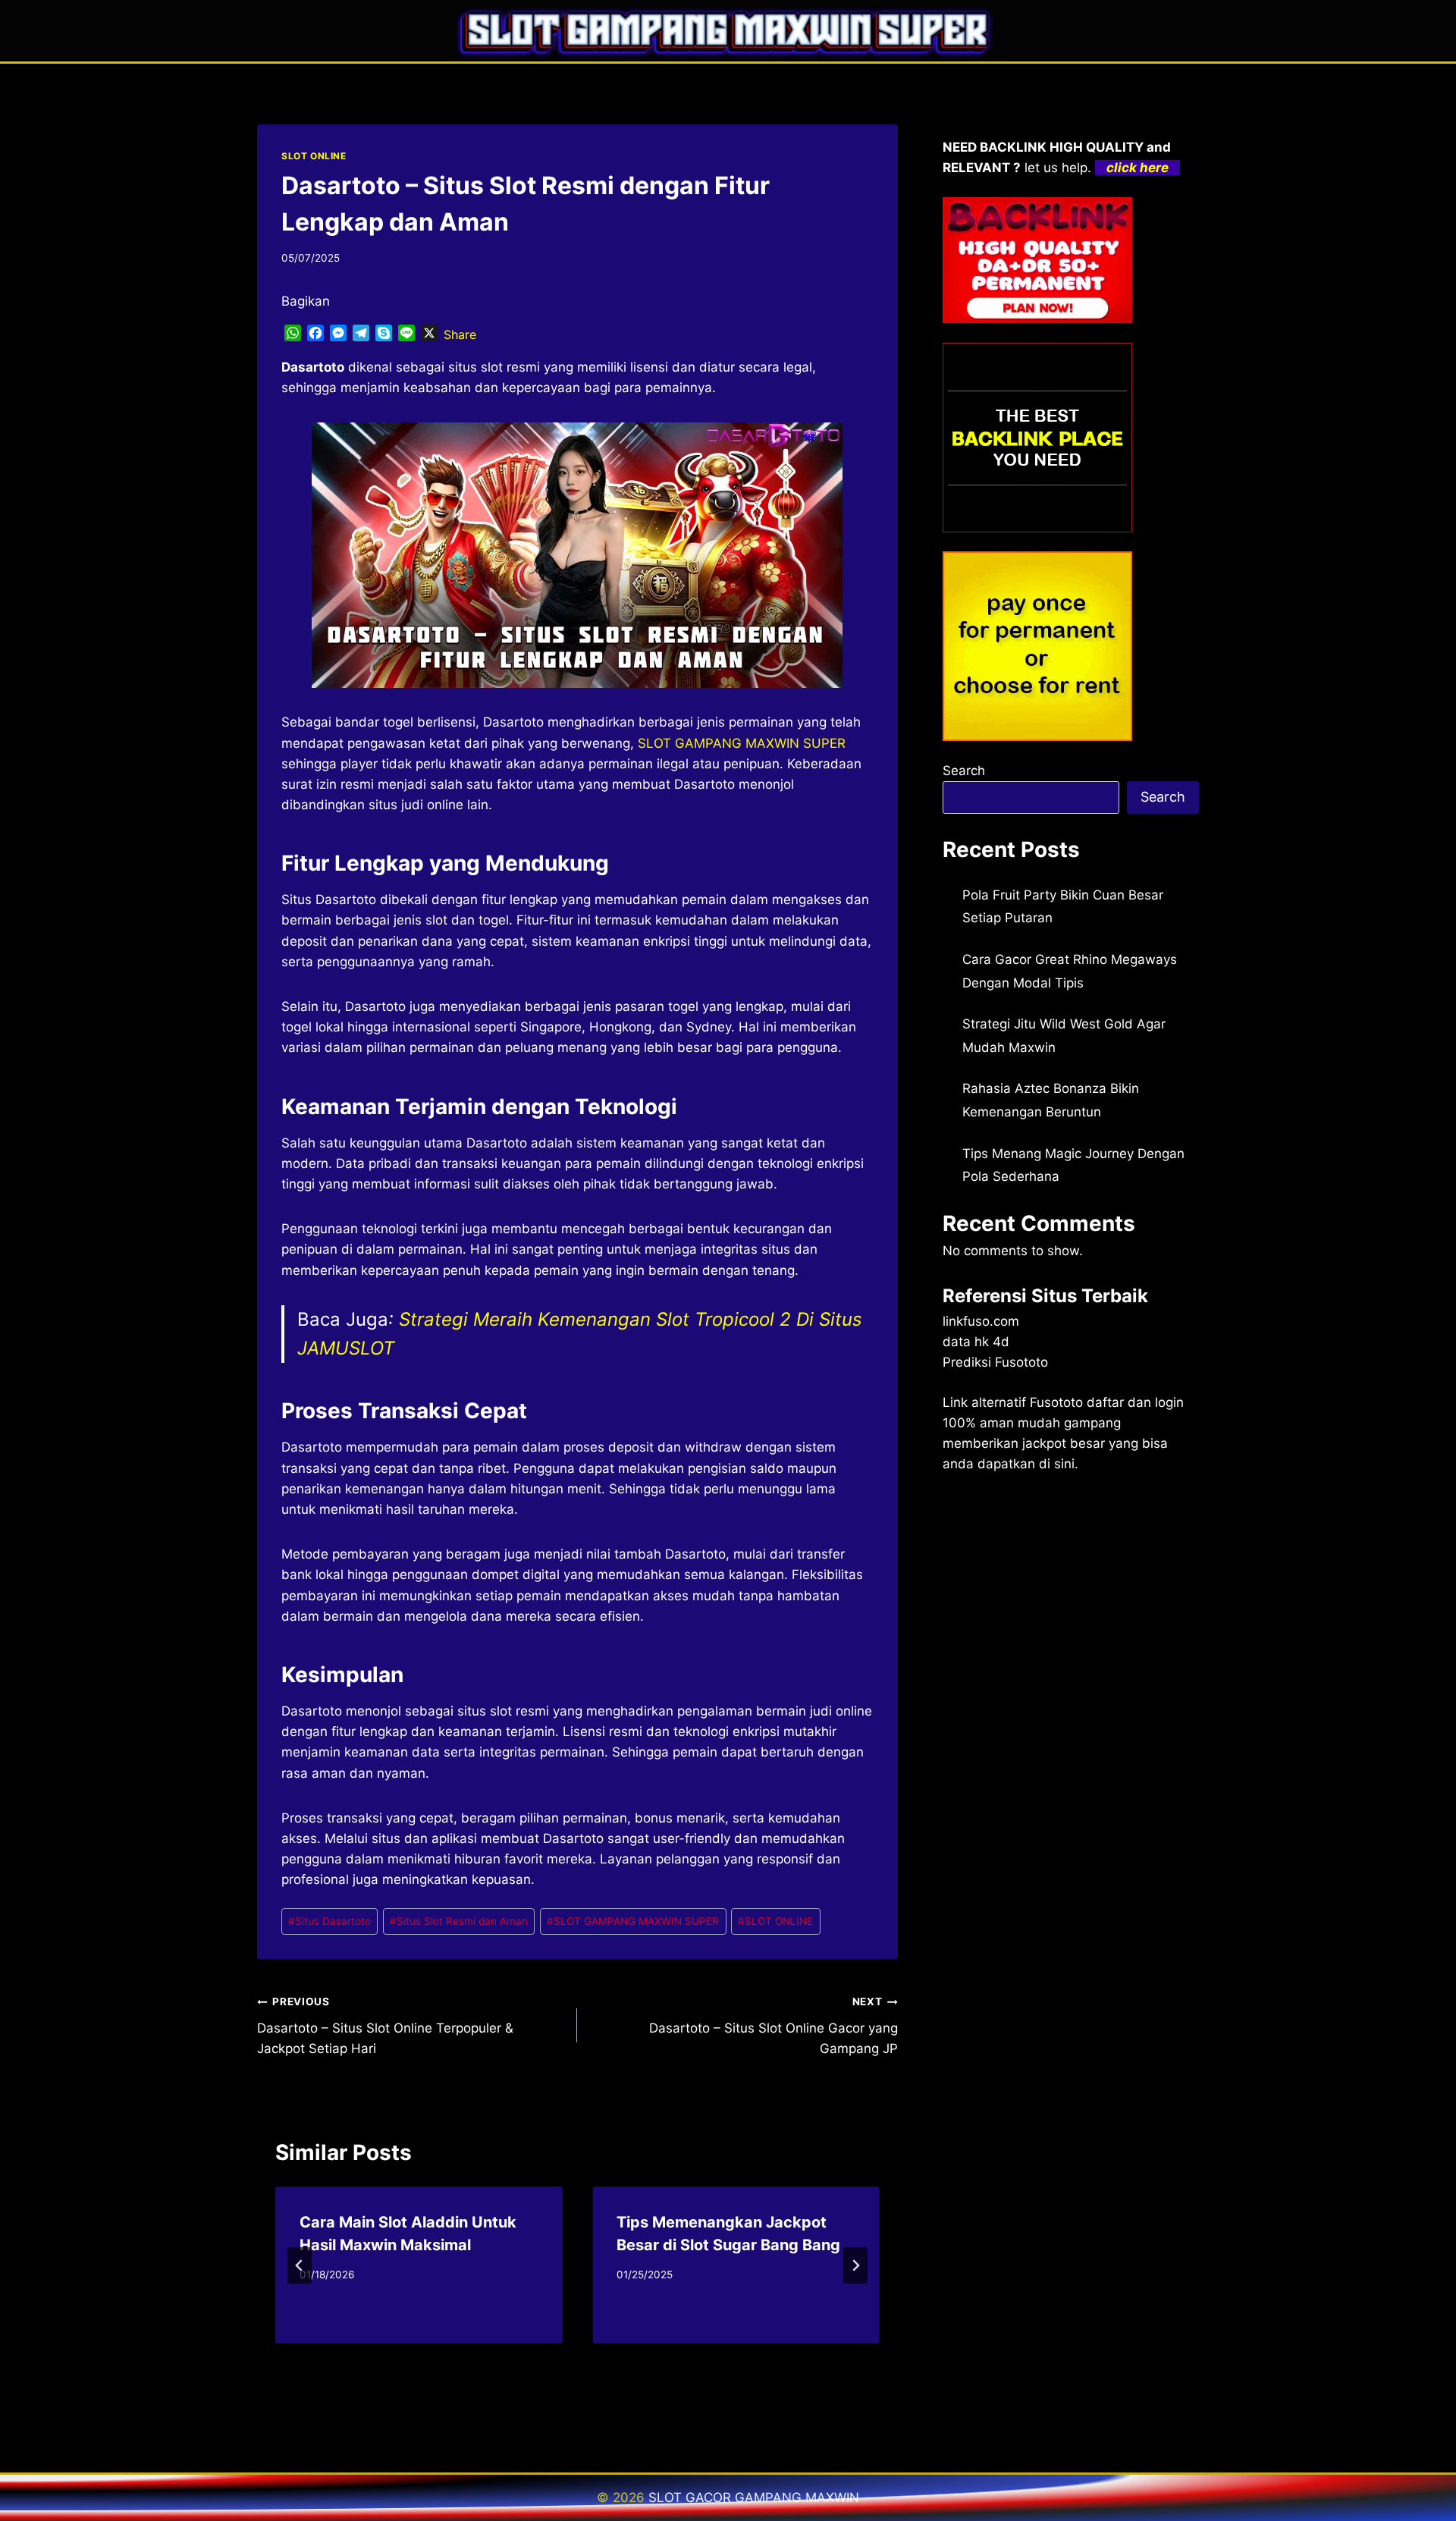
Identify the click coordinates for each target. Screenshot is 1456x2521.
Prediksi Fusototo (995, 1362)
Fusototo (1056, 1402)
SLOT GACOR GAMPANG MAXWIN (754, 2497)
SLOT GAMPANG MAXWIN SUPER (633, 1921)
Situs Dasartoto (329, 1921)
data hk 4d (976, 1342)
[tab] (547, 2356)
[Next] (855, 2265)
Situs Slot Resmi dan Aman (459, 1921)
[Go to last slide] (300, 2265)
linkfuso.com (981, 1321)
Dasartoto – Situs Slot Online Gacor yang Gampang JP (773, 2026)
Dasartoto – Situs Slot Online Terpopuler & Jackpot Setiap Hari (385, 2026)
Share (460, 334)
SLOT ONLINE (314, 156)
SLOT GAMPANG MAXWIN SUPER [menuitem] (742, 743)
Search (964, 771)
